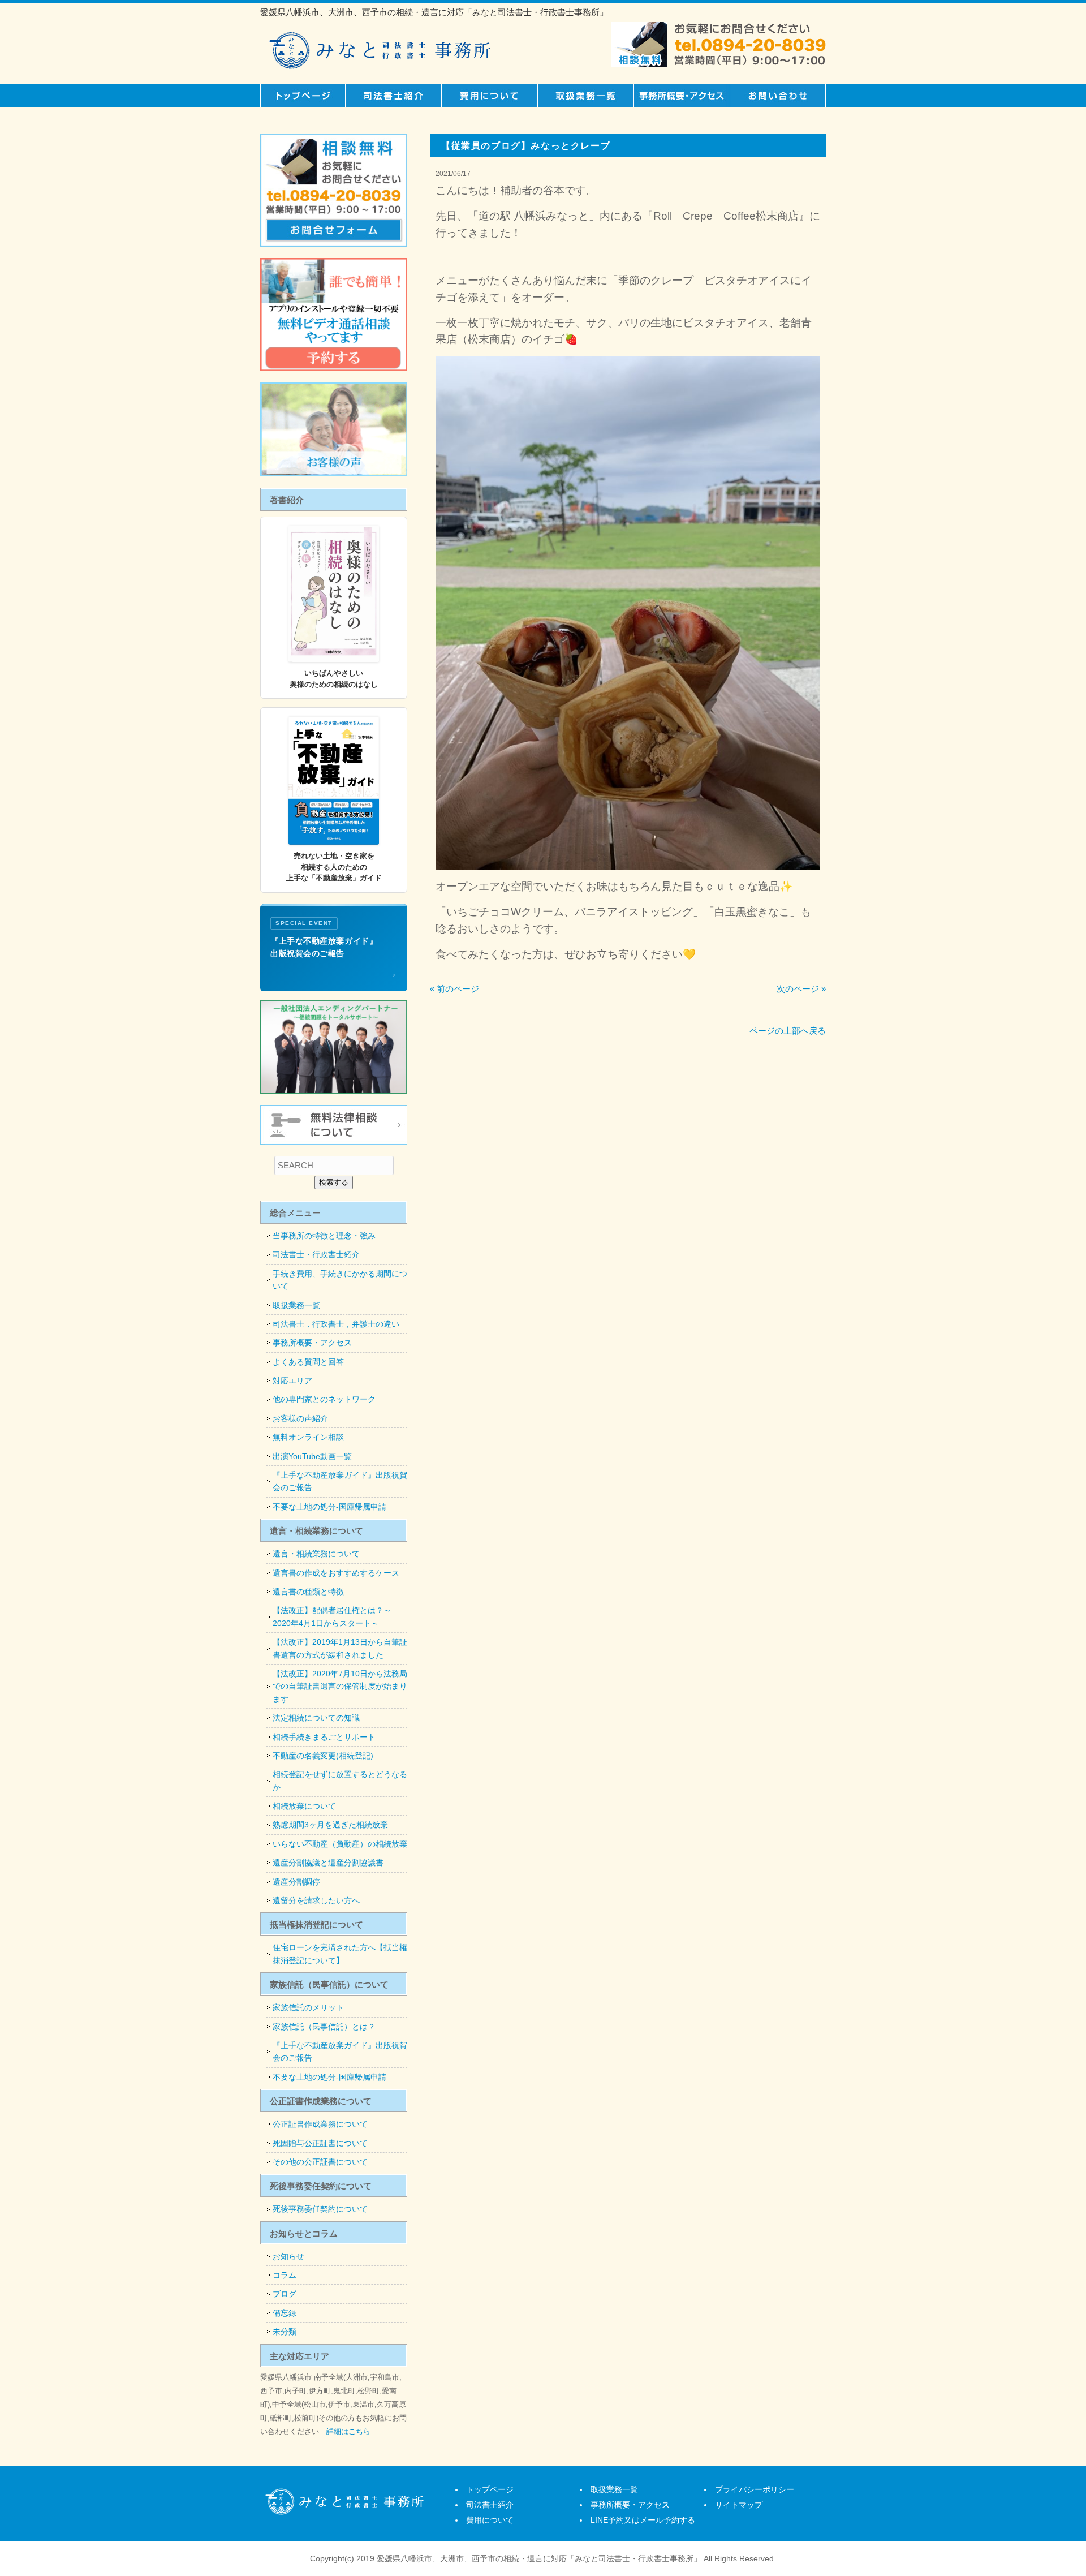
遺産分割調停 (296, 1882)
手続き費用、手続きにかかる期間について (340, 1280)
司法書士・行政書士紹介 (316, 1254)
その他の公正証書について (320, 2162)
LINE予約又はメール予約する (643, 2520)
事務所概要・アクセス (682, 96)
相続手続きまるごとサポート (324, 1737)
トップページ (303, 96)
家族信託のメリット (308, 2007)
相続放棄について (304, 1806)
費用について (489, 96)
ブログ (285, 2294)
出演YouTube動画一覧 (312, 1456)
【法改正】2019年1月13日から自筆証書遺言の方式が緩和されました (340, 1648)
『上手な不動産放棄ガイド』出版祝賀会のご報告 (340, 1481)
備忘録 (285, 2313)
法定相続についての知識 (316, 1718)
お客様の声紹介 (300, 1418)
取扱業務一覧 (585, 96)
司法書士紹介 (393, 96)
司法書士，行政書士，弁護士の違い (336, 1324)
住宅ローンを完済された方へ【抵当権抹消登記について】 (340, 1954)
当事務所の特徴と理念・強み (324, 1236)
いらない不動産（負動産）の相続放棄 (340, 1844)
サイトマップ (739, 2505)
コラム (285, 2275)
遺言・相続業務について (316, 1554)
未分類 (285, 2332)
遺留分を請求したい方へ (316, 1900)
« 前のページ (454, 989)
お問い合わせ (778, 96)
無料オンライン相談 (308, 1437)
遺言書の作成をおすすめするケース (336, 1573)
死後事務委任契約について (320, 2209)
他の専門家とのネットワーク (324, 1399)
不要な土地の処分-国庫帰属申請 (329, 1507)
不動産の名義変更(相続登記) (323, 1756)
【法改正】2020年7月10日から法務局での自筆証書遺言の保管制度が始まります (340, 1686)
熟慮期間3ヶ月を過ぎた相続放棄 (330, 1825)
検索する (334, 1182)
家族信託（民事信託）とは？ (324, 2027)
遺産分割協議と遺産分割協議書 (328, 1863)
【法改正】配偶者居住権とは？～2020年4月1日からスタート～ (332, 1616)
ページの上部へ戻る (788, 1031)
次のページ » (801, 989)
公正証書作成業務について (320, 2124)
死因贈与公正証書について (320, 2143)
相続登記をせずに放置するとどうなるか (340, 1781)
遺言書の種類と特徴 (308, 1592)
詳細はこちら (348, 2431)
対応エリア (292, 1381)
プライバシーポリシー (755, 2489)
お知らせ (288, 2256)
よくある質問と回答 (308, 1362)
